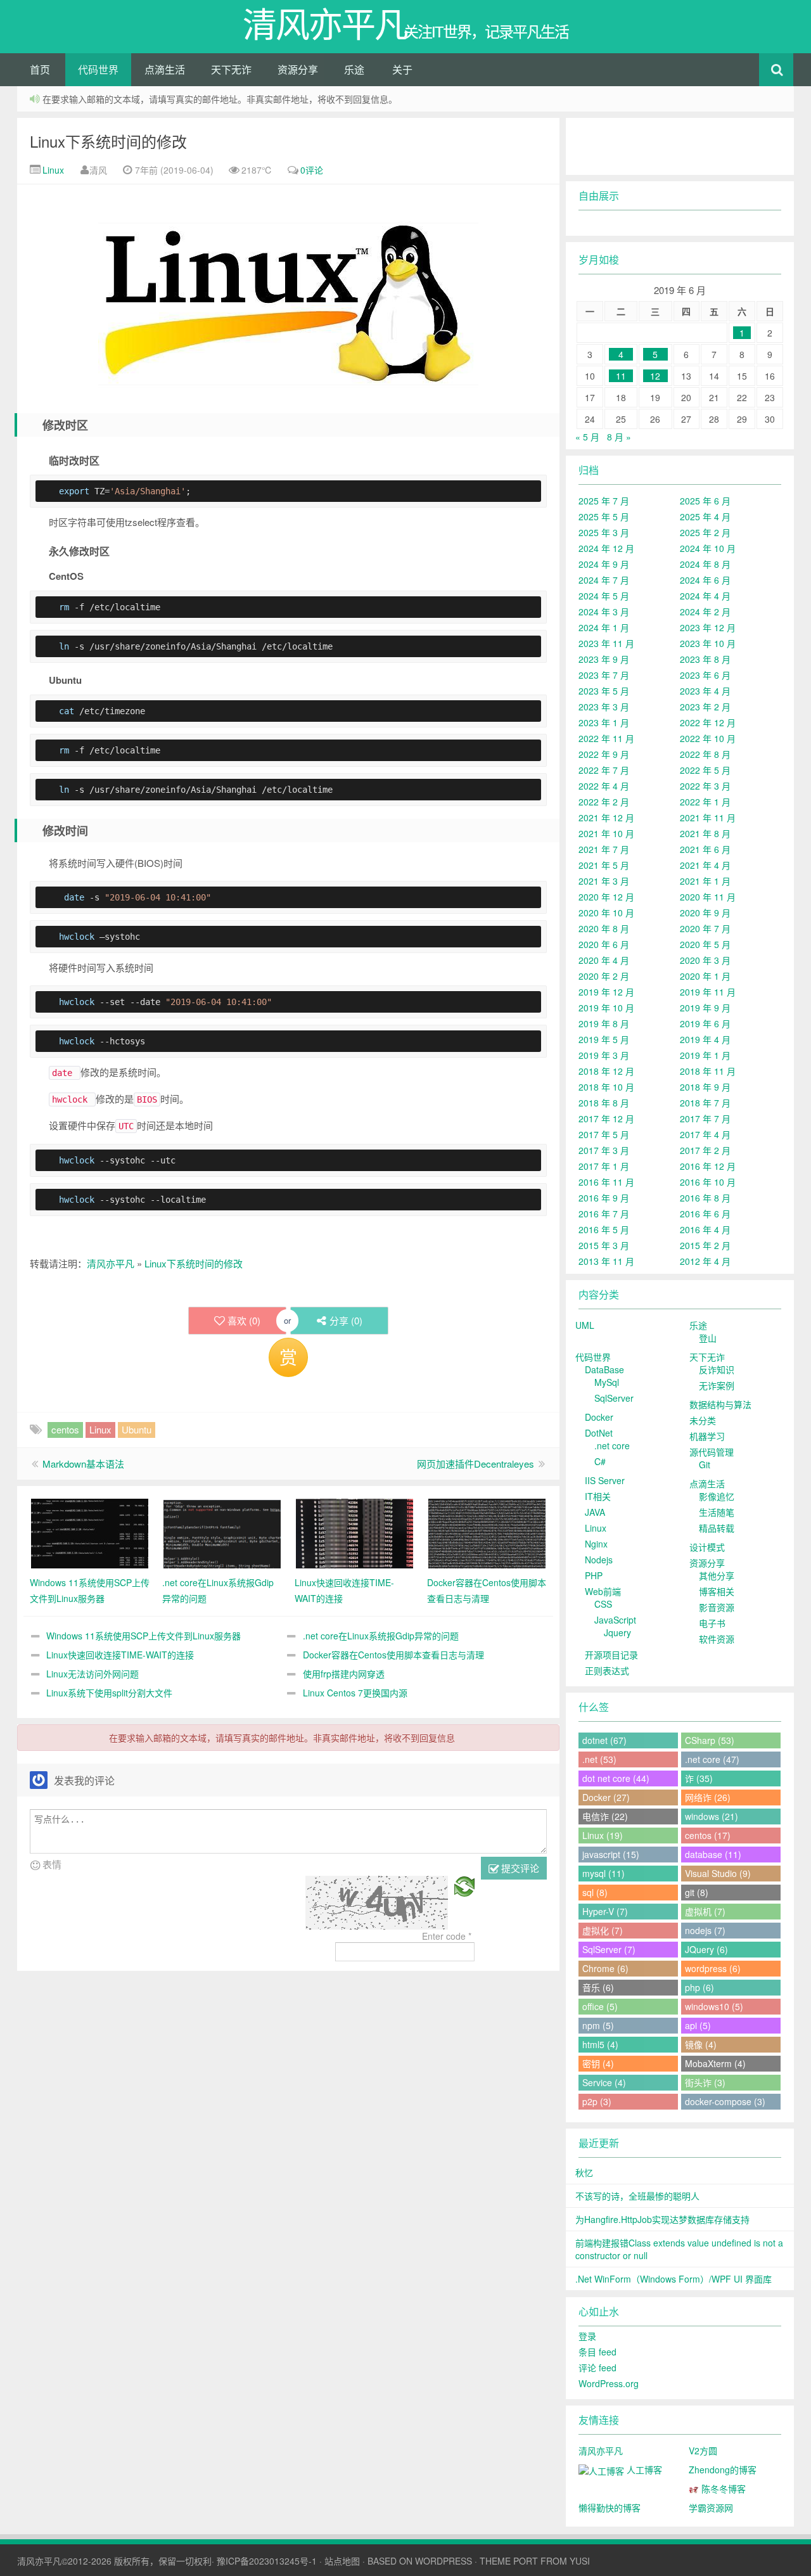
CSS (603, 1604)
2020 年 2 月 (604, 976)
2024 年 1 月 (604, 627)
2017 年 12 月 (606, 1118)
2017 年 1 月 (604, 1166)
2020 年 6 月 (604, 944)
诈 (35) (699, 1778)
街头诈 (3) (705, 2082)
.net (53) (599, 1759)
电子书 (712, 1623)
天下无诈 (231, 69)
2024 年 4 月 (705, 596)
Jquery (617, 1632)
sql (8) (595, 1892)
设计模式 (707, 1547)
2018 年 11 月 (708, 1071)
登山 (708, 1338)
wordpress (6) (713, 1968)
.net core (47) (712, 1759)
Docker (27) (606, 1797)
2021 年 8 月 (705, 833)
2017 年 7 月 (705, 1118)
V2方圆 (703, 2451)
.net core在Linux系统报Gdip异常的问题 (381, 1636)
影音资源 (717, 1607)
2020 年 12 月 (606, 897)
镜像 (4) (701, 2044)
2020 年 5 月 (705, 944)
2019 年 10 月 (606, 1008)
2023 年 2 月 (705, 707)
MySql (607, 1382)
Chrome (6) (605, 1968)
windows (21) (712, 1816)
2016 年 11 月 (606, 1182)
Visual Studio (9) (718, 1873)
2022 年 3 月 (705, 786)
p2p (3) (597, 2101)
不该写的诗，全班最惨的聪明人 (637, 2196)
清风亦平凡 (111, 1263)
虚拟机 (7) (705, 1911)
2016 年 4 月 (705, 1229)
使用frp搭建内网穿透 (344, 1674)
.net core (612, 1445)
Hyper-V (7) (605, 1911)
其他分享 (717, 1575)
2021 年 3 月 (604, 881)
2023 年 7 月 (604, 675)
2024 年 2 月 (705, 612)
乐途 (354, 69)
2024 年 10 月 (708, 548)
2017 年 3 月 (604, 1150)
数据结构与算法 (720, 1404)
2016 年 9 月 (604, 1198)
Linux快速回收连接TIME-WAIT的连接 (120, 1655)
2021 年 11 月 (708, 817)
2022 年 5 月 (705, 770)
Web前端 (603, 1591)
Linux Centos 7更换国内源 (355, 1693)
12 (655, 376)
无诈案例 (717, 1385)
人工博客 (643, 2470)
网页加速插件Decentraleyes (476, 1464)
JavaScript (615, 1620)
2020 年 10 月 (606, 913)
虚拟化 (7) (603, 1930)
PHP (594, 1575)
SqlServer (614, 1398)
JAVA (595, 1512)
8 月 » (619, 437)
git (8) (697, 1892)
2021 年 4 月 (705, 865)
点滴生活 (165, 69)
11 (621, 376)
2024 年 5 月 (604, 596)
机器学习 (707, 1436)
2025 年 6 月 (705, 501)
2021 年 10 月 (606, 833)
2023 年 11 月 (606, 643)
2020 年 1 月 (705, 976)
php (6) (699, 1987)
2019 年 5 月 (604, 1039)
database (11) (713, 1854)
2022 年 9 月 (604, 754)
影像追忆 (717, 1496)
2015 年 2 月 (705, 1245)
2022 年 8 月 (705, 754)
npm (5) (598, 2025)
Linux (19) (603, 1835)
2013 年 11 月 (606, 1261)
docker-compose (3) (725, 2101)
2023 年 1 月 (604, 722)
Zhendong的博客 (723, 2470)
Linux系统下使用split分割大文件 (109, 1693)
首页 (40, 69)
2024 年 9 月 (604, 564)
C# (600, 1461)
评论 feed (597, 2368)
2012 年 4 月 (705, 1261)
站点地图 (342, 2561)
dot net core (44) (616, 1778)
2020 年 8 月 (604, 928)
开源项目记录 (611, 1655)
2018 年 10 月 (606, 1087)
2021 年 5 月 (604, 865)
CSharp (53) (710, 1740)
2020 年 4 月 (604, 960)
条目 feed (597, 2352)
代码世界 (98, 69)
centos (65, 1429)
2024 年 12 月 (606, 548)
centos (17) (708, 1835)
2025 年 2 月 (705, 532)
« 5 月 (587, 437)
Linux (52, 170)
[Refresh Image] (464, 1885)
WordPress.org (609, 2383)
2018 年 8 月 (604, 1103)
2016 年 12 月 (708, 1166)
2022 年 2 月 (604, 802)
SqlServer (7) (609, 1949)
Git (705, 1464)
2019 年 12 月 (606, 992)
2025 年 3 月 (604, 532)
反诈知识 (717, 1369)
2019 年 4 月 (705, 1039)
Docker (599, 1417)
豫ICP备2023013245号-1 (267, 2561)
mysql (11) (603, 1873)
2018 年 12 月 (606, 1071)
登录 (587, 2336)
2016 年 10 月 (708, 1182)
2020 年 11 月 (708, 897)
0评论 (312, 170)
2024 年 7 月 (604, 580)
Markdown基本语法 (83, 1464)
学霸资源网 (711, 2508)
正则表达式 (607, 1670)
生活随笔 (717, 1512)
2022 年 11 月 (606, 738)
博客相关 (717, 1591)
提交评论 (519, 1868)
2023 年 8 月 (705, 659)
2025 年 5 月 (604, 516)
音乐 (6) (598, 1987)
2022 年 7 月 (604, 770)
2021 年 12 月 (606, 817)
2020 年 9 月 (705, 913)
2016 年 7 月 (604, 1214)
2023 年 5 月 (604, 691)
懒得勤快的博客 (610, 2508)
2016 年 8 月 (705, 1198)
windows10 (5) (714, 2006)
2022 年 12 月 (708, 722)
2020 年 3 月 (705, 960)
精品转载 (717, 1528)
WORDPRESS (444, 2561)
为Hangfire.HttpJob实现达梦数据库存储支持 (662, 2219)
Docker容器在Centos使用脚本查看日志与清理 (393, 1655)
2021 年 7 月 (604, 849)
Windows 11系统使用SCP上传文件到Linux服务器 (144, 1636)
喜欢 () (244, 1320)
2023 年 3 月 (604, 707)
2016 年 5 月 (604, 1229)
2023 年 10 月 (708, 643)
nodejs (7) (705, 1930)
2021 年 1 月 (705, 881)
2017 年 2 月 (705, 1150)
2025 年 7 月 (604, 501)
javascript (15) (611, 1854)
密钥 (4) (598, 2063)
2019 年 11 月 (708, 992)
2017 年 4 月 (705, 1134)
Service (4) (604, 2082)
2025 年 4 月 (705, 516)
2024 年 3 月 (604, 612)
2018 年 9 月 (705, 1087)
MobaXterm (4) (715, 2063)
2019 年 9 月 (705, 1008)
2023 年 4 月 (705, 691)
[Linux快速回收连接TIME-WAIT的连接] (354, 1532)
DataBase (604, 1369)
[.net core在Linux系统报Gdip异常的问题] (222, 1532)
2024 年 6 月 (705, 580)
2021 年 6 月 (705, 849)
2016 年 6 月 (705, 1214)
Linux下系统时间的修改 (108, 141)
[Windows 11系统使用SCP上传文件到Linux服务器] (90, 1532)
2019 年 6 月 (705, 1023)
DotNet (599, 1433)
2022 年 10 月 (708, 738)
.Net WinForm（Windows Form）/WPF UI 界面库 (674, 2279)
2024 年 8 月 (705, 564)
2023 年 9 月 (604, 659)
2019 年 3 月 (604, 1055)
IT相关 (598, 1496)
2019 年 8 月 (604, 1023)
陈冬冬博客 (722, 2489)
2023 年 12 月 (708, 627)
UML (585, 1325)
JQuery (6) (706, 1949)
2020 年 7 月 (705, 928)
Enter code (447, 1936)
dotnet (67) (604, 1740)
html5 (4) (600, 2044)
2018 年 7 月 (705, 1103)
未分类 (703, 1420)
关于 (402, 69)
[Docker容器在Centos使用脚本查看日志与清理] (487, 1532)
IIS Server (605, 1480)
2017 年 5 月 (604, 1134)
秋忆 (584, 2172)
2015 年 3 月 (604, 1245)
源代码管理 (712, 1452)
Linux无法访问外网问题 (93, 1674)
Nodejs (599, 1560)
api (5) (698, 2025)
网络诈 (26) (708, 1797)
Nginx (596, 1544)
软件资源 (717, 1639)
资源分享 (298, 69)
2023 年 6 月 (705, 675)
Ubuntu (137, 1429)
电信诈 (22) (605, 1816)
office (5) (600, 2006)
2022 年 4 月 (604, 786)
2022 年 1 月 (705, 802)
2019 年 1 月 (705, 1055)
